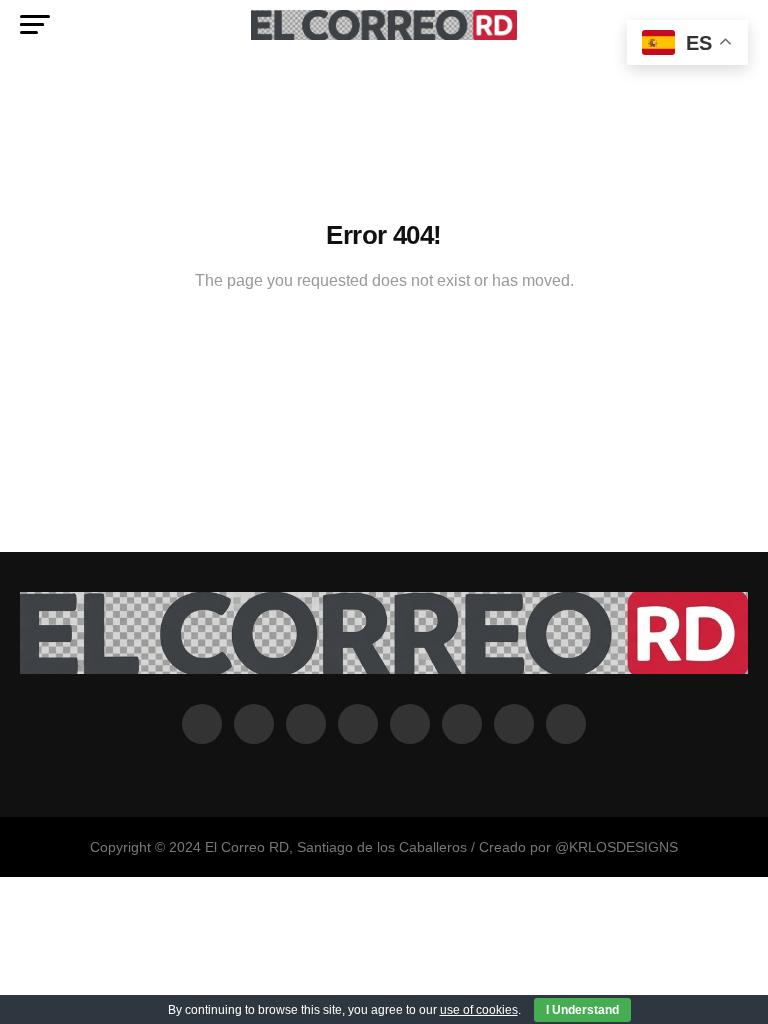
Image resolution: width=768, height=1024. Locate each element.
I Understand (582, 1010)
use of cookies (479, 1010)
